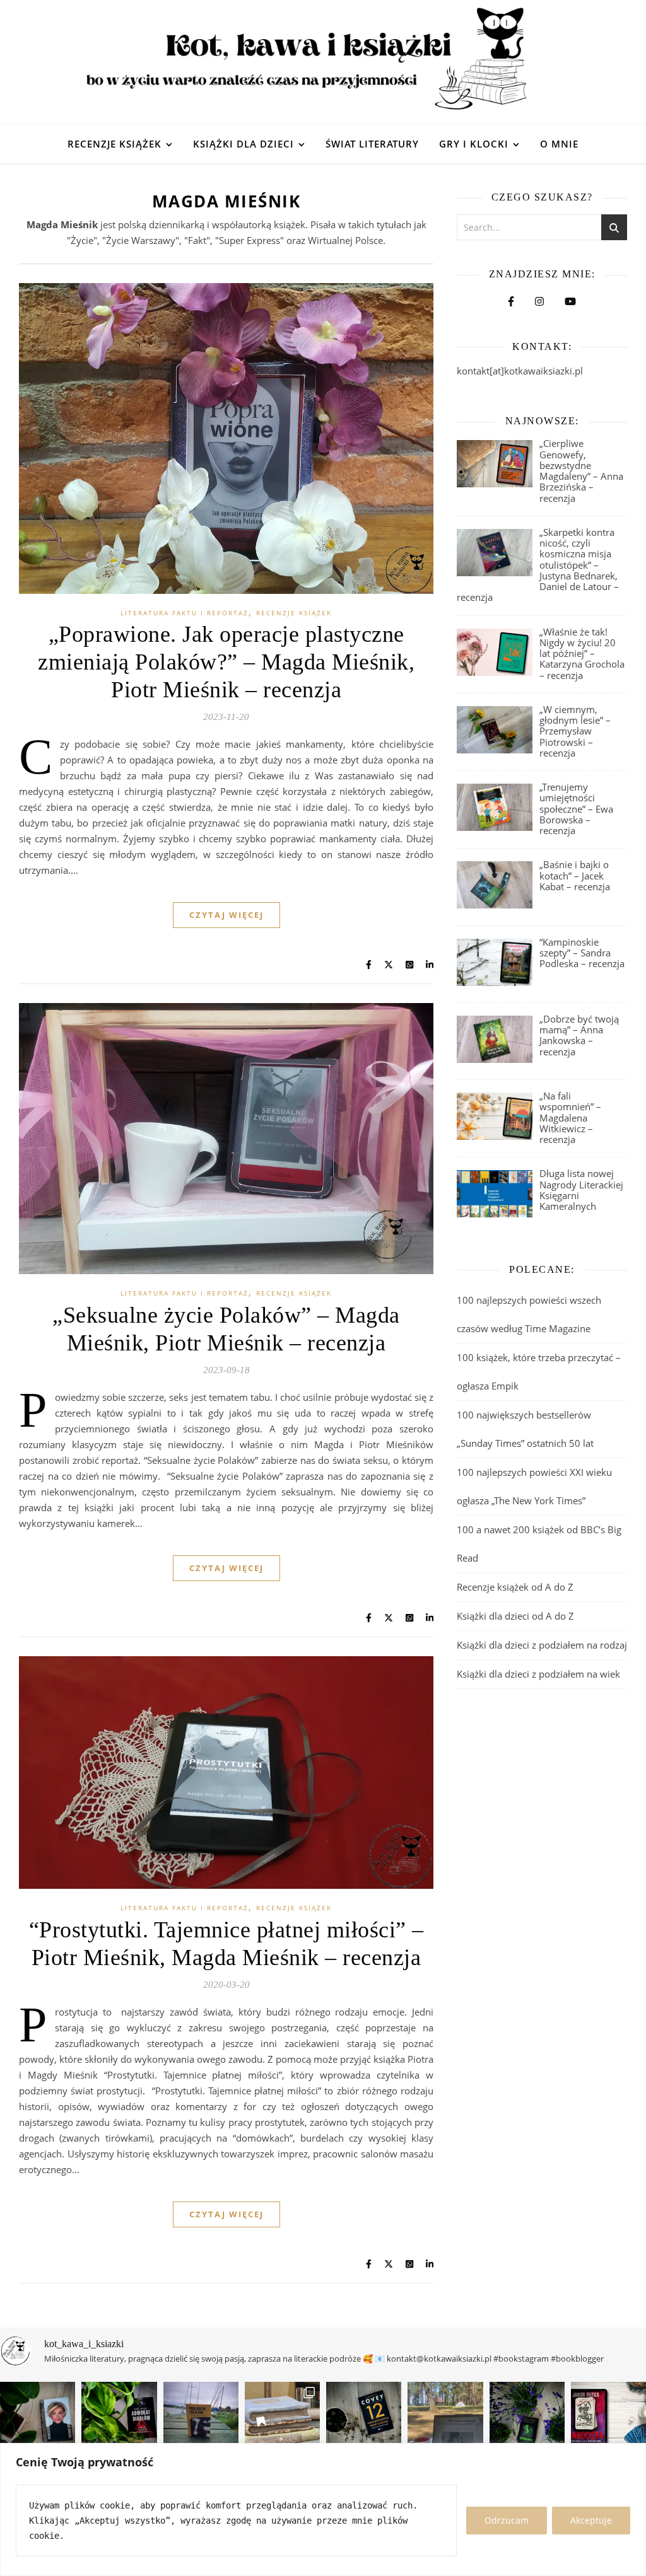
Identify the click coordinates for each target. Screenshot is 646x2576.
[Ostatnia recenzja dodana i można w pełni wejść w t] (445, 2419)
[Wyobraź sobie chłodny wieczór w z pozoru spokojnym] (608, 2419)
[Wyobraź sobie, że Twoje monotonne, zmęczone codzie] (527, 2419)
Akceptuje (591, 2520)
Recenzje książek (115, 144)
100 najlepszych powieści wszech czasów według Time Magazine (529, 1314)
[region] (323, 2509)
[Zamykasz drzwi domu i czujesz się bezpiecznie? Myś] (201, 2419)
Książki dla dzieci (244, 144)
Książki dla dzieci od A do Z (515, 1616)
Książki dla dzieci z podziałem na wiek (538, 1674)
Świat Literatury (372, 144)
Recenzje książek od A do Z (515, 1587)
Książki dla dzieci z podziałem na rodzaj (542, 1645)
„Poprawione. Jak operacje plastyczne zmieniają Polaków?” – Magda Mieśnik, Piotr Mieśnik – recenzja (226, 662)
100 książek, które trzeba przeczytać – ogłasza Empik (539, 1372)
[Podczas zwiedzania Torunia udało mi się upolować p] (282, 2419)
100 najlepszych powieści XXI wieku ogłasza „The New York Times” (534, 1486)
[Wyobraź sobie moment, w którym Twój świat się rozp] (38, 2419)
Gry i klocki (474, 144)
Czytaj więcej (226, 915)
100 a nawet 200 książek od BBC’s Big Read (539, 1544)
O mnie (559, 144)
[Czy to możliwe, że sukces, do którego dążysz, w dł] (364, 2419)
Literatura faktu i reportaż (185, 613)
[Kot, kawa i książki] (323, 62)
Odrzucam (507, 2520)
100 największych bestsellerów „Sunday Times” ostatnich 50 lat (526, 1429)
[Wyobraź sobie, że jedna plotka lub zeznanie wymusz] (119, 2419)
